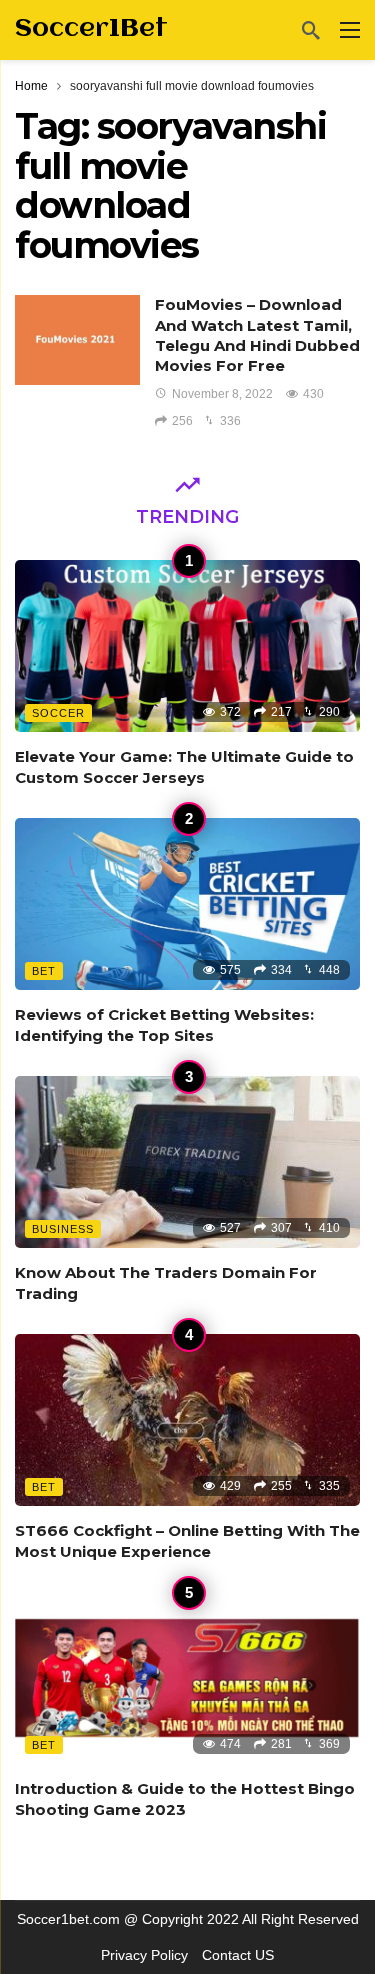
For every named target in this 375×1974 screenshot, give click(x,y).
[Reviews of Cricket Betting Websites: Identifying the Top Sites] (187, 904)
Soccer (58, 713)
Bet (44, 971)
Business (63, 1229)
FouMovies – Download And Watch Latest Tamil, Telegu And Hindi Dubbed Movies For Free (257, 335)
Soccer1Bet (91, 29)
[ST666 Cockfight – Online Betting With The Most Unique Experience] (187, 1420)
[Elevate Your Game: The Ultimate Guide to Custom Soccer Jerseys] (187, 646)
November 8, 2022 (222, 394)
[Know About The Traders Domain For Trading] (187, 1162)
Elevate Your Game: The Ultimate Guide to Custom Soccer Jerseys (184, 766)
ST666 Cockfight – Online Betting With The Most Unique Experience (187, 1540)
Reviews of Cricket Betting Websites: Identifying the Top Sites (164, 1024)
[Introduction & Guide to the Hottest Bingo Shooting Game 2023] (187, 1678)
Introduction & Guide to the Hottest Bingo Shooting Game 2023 (185, 1798)
